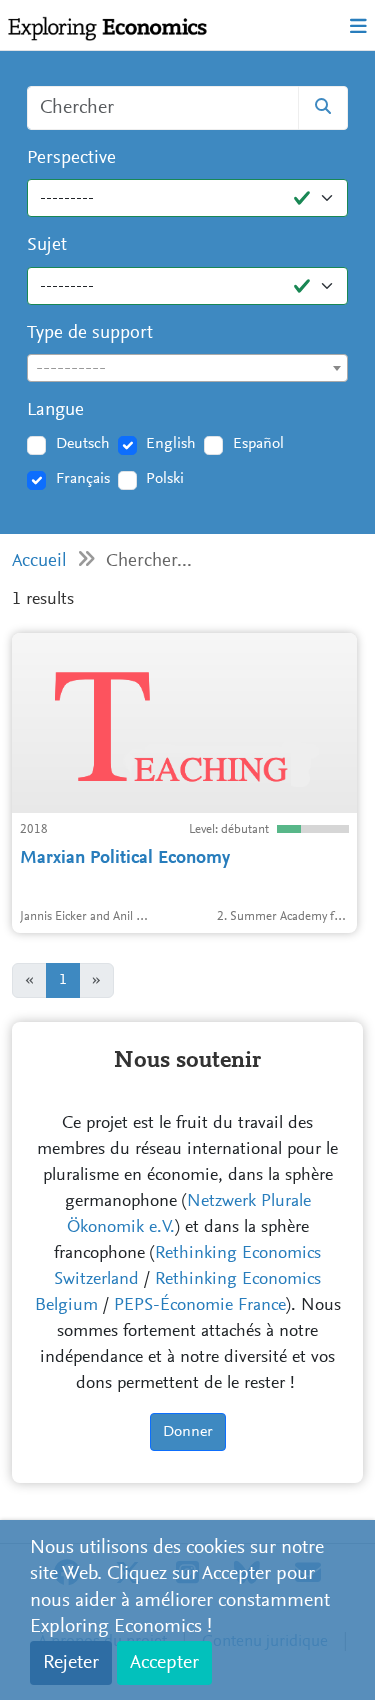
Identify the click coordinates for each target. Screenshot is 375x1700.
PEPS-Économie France (200, 1306)
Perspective (71, 158)
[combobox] (187, 368)
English (171, 444)
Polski (165, 479)
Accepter (164, 1663)
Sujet (47, 245)
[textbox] (187, 369)
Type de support (90, 333)
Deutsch (83, 444)
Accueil (39, 561)
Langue (55, 410)
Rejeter (71, 1663)
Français (83, 479)
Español (258, 444)
